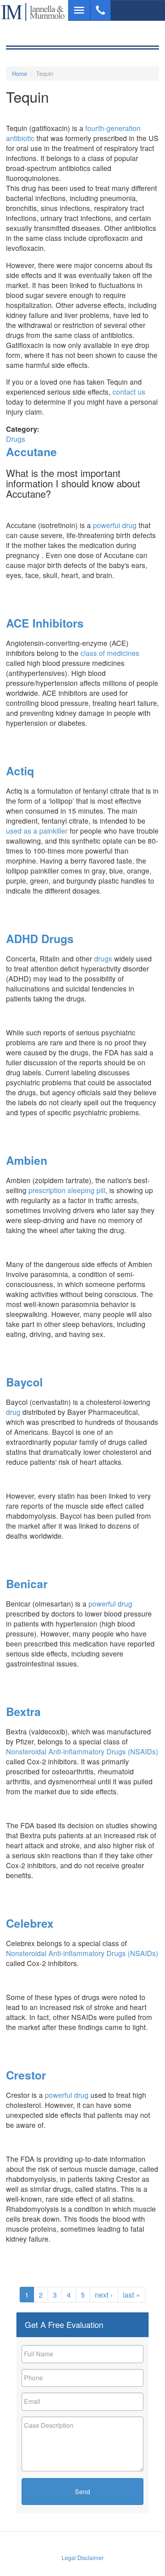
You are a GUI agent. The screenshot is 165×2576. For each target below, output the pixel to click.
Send (82, 2492)
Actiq (20, 771)
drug (13, 1412)
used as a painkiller (38, 831)
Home (20, 73)
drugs (103, 958)
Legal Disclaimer (83, 2558)
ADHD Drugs (40, 938)
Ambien (27, 1160)
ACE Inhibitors (45, 623)
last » (132, 2295)
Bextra (23, 1711)
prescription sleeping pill (67, 1190)
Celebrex (30, 1923)
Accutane (31, 452)
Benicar (27, 1584)
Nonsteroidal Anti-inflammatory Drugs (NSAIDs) (82, 1751)
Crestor (26, 2075)
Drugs (16, 439)
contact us (129, 392)
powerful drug (115, 525)
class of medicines (109, 653)
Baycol (24, 1382)
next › (104, 2295)
